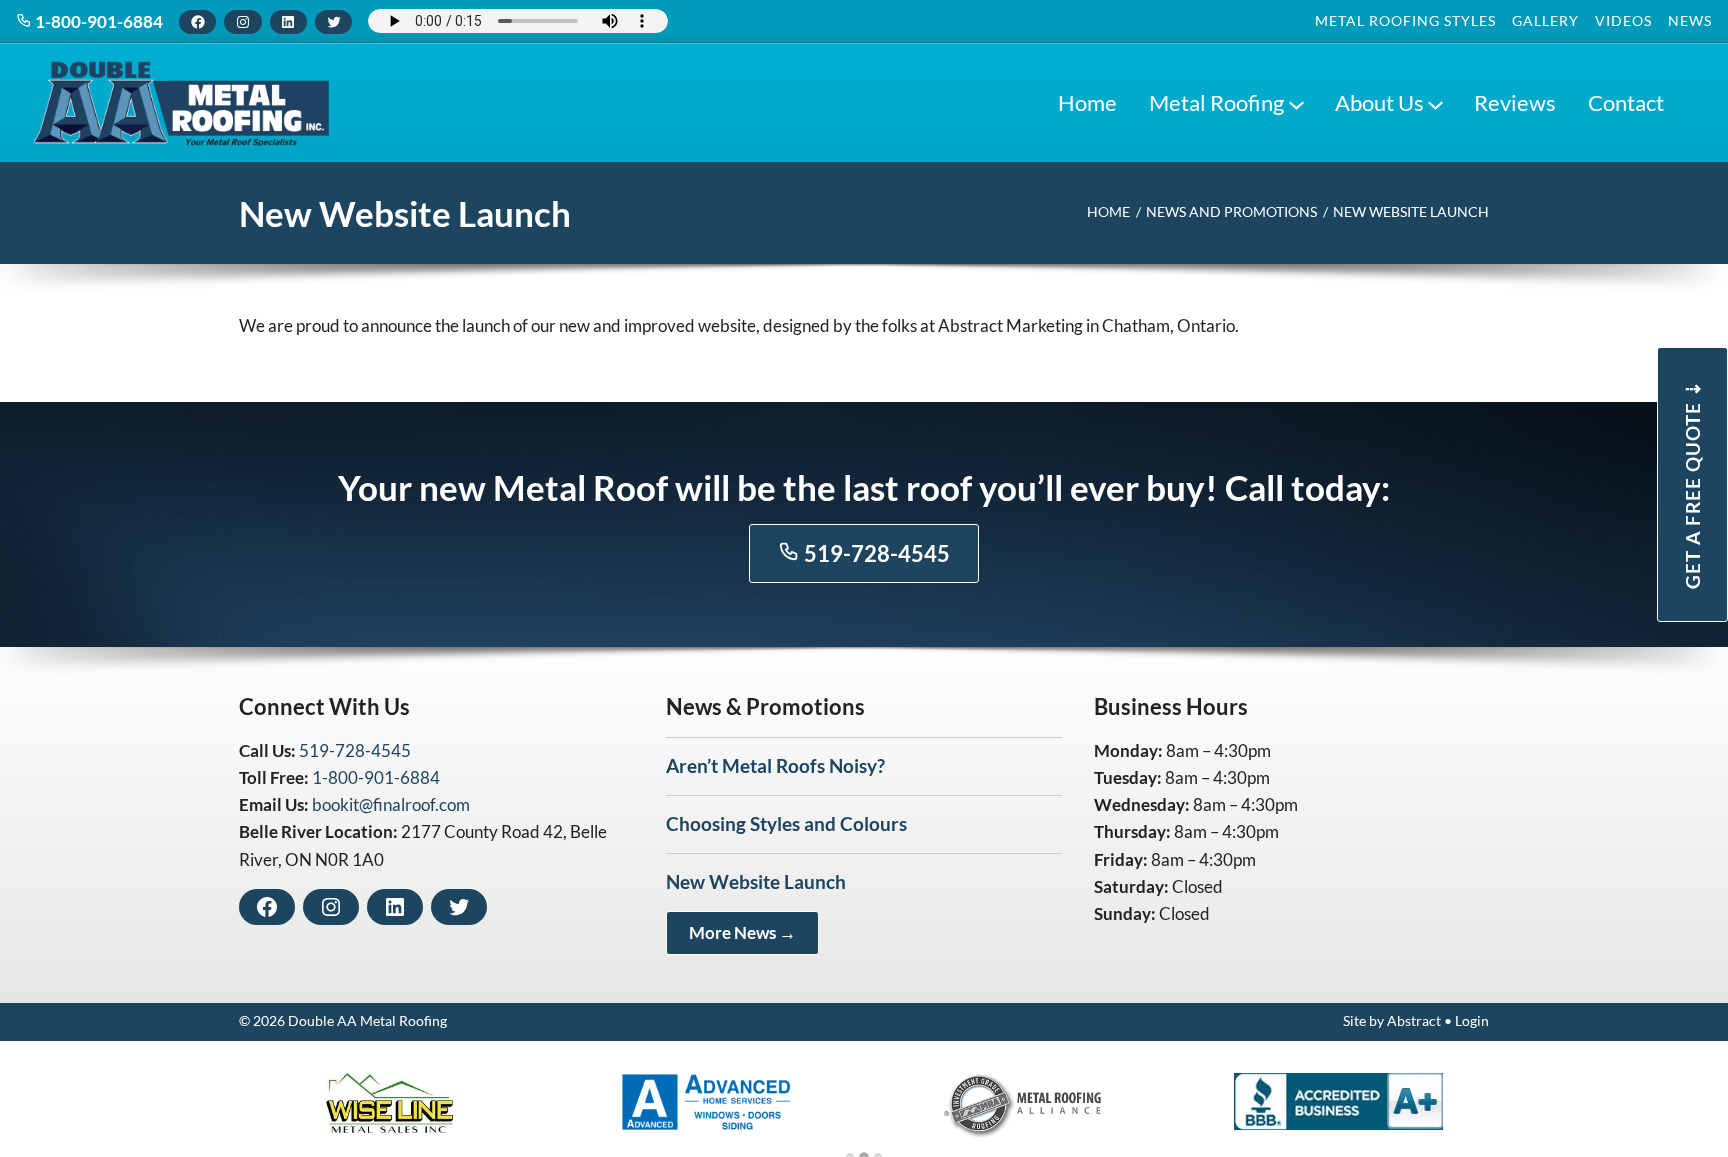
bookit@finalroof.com (391, 804)
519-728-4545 (875, 554)
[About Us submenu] (1435, 103)
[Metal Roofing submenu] (1296, 103)
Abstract (1414, 1021)
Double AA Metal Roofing (367, 1021)
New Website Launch (756, 881)
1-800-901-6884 (97, 21)
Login (1472, 1021)
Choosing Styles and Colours (786, 823)
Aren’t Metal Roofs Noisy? (775, 765)
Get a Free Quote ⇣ (1692, 484)
